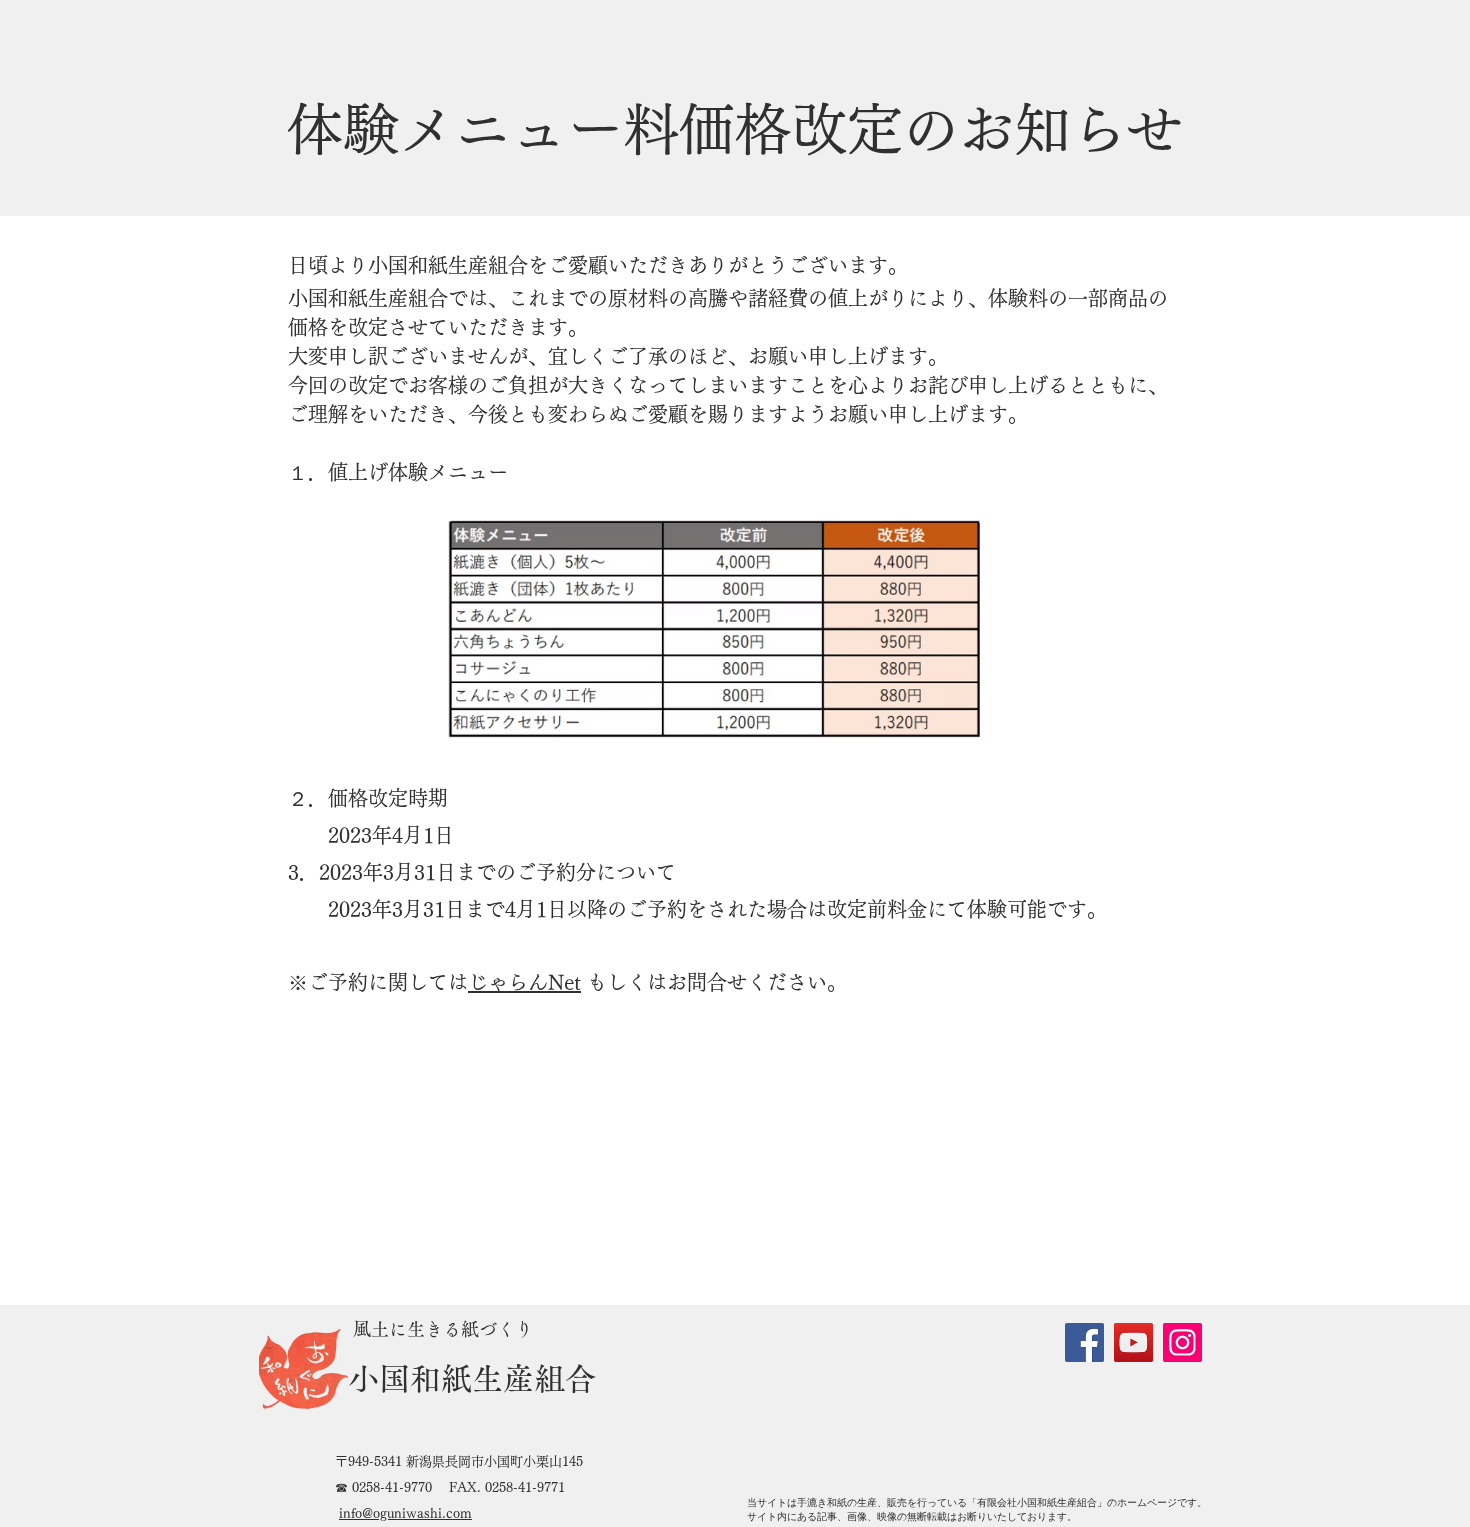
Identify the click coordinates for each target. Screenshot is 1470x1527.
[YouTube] (1133, 1342)
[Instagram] (1182, 1342)
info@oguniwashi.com (405, 1513)
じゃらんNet (524, 982)
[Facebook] (1084, 1342)
